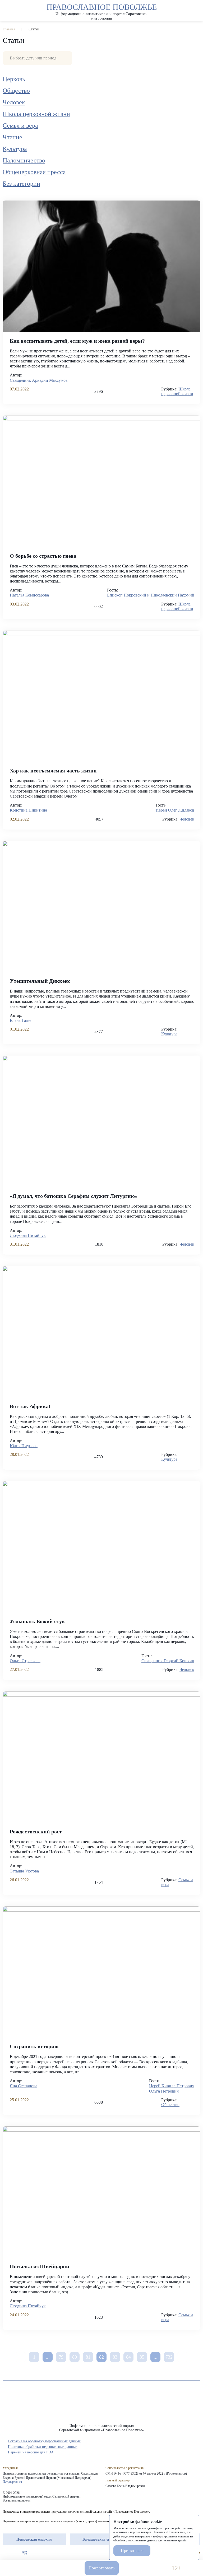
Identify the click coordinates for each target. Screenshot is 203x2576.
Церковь (14, 79)
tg (15, 2553)
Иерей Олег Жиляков (175, 810)
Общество (16, 91)
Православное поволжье (102, 11)
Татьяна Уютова (24, 1871)
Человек (14, 102)
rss (34, 2553)
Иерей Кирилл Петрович (172, 2086)
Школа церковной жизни (36, 114)
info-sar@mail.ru (58, 2568)
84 (128, 2357)
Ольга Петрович (164, 2091)
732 (169, 2357)
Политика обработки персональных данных (43, 2447)
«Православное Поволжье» (101, 2406)
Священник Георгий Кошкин (168, 1661)
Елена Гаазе (20, 1020)
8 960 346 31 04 (27, 2568)
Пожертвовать (101, 2568)
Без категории (21, 184)
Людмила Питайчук (28, 1235)
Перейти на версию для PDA (31, 2452)
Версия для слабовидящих (145, 2568)
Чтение (12, 137)
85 (142, 2357)
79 (61, 2357)
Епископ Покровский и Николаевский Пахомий (151, 595)
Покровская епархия (34, 2539)
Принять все (132, 2551)
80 (75, 2357)
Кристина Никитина (28, 810)
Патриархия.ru (12, 2482)
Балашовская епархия (101, 2539)
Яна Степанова (24, 2086)
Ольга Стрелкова (25, 1661)
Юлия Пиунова (24, 1446)
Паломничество (24, 160)
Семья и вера (20, 125)
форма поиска (197, 8)
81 (88, 2357)
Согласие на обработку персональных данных (44, 2441)
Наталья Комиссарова (29, 595)
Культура (15, 149)
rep (5, 2553)
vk (24, 2553)
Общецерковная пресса (34, 172)
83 (115, 2357)
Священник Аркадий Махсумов (39, 380)
